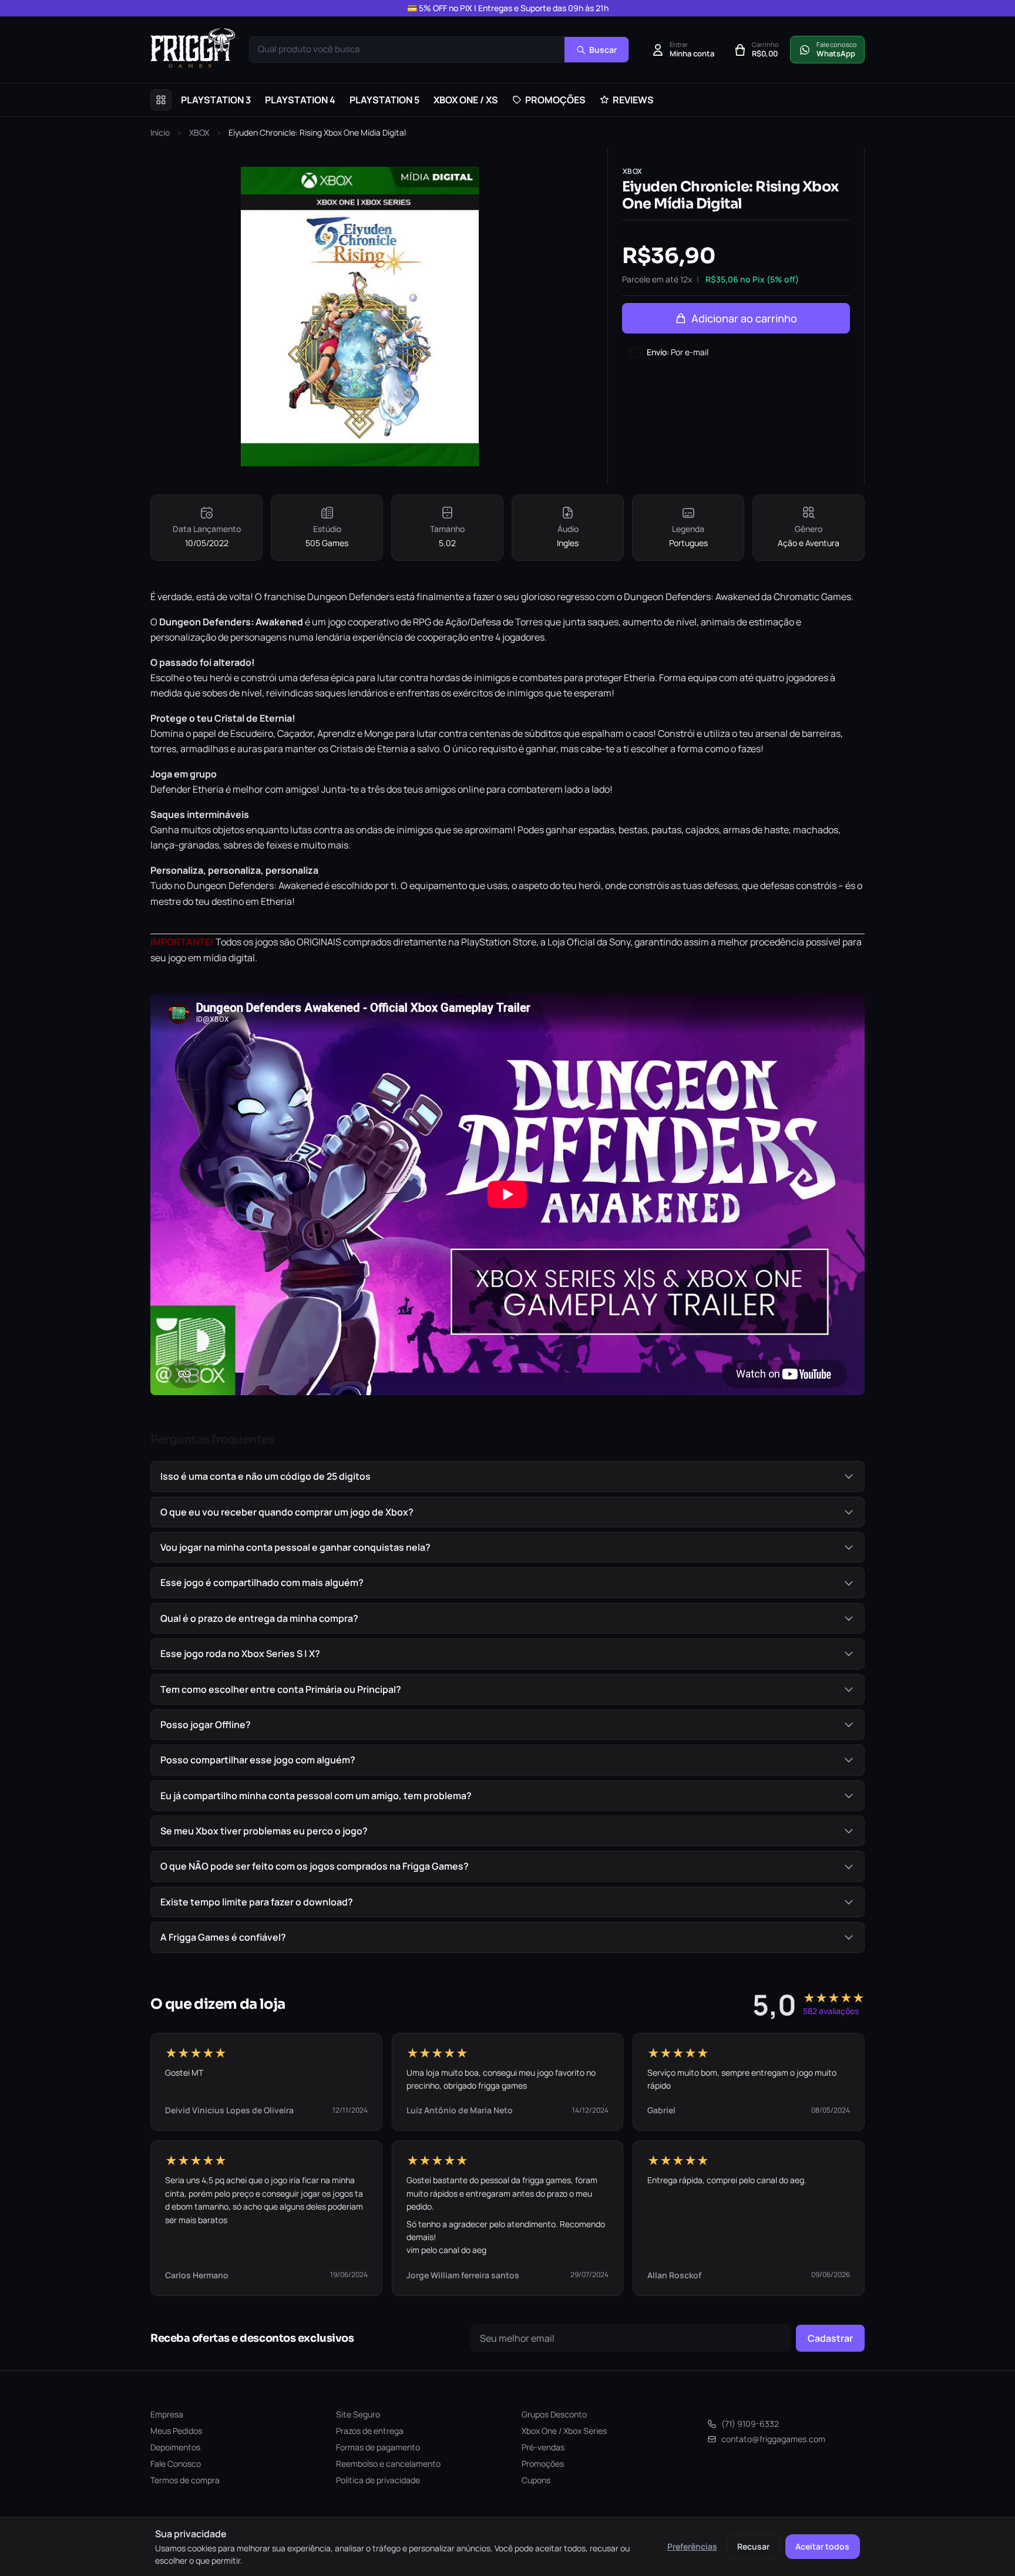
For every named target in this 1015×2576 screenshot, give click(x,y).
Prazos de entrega (370, 2431)
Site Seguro (358, 2414)
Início (160, 132)
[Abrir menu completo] (161, 100)
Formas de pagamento (378, 2447)
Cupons (536, 2480)
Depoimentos (175, 2447)
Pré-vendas (543, 2447)
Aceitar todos (822, 2546)
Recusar (753, 2546)
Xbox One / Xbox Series (564, 2431)
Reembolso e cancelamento (388, 2464)
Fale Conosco (176, 2464)
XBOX (199, 132)
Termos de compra (185, 2480)
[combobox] (407, 50)
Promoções (543, 2464)
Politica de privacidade (378, 2480)
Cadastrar (830, 2338)
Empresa (167, 2414)
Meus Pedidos (176, 2431)
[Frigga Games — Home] (193, 48)
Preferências (692, 2546)
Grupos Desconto (554, 2414)
